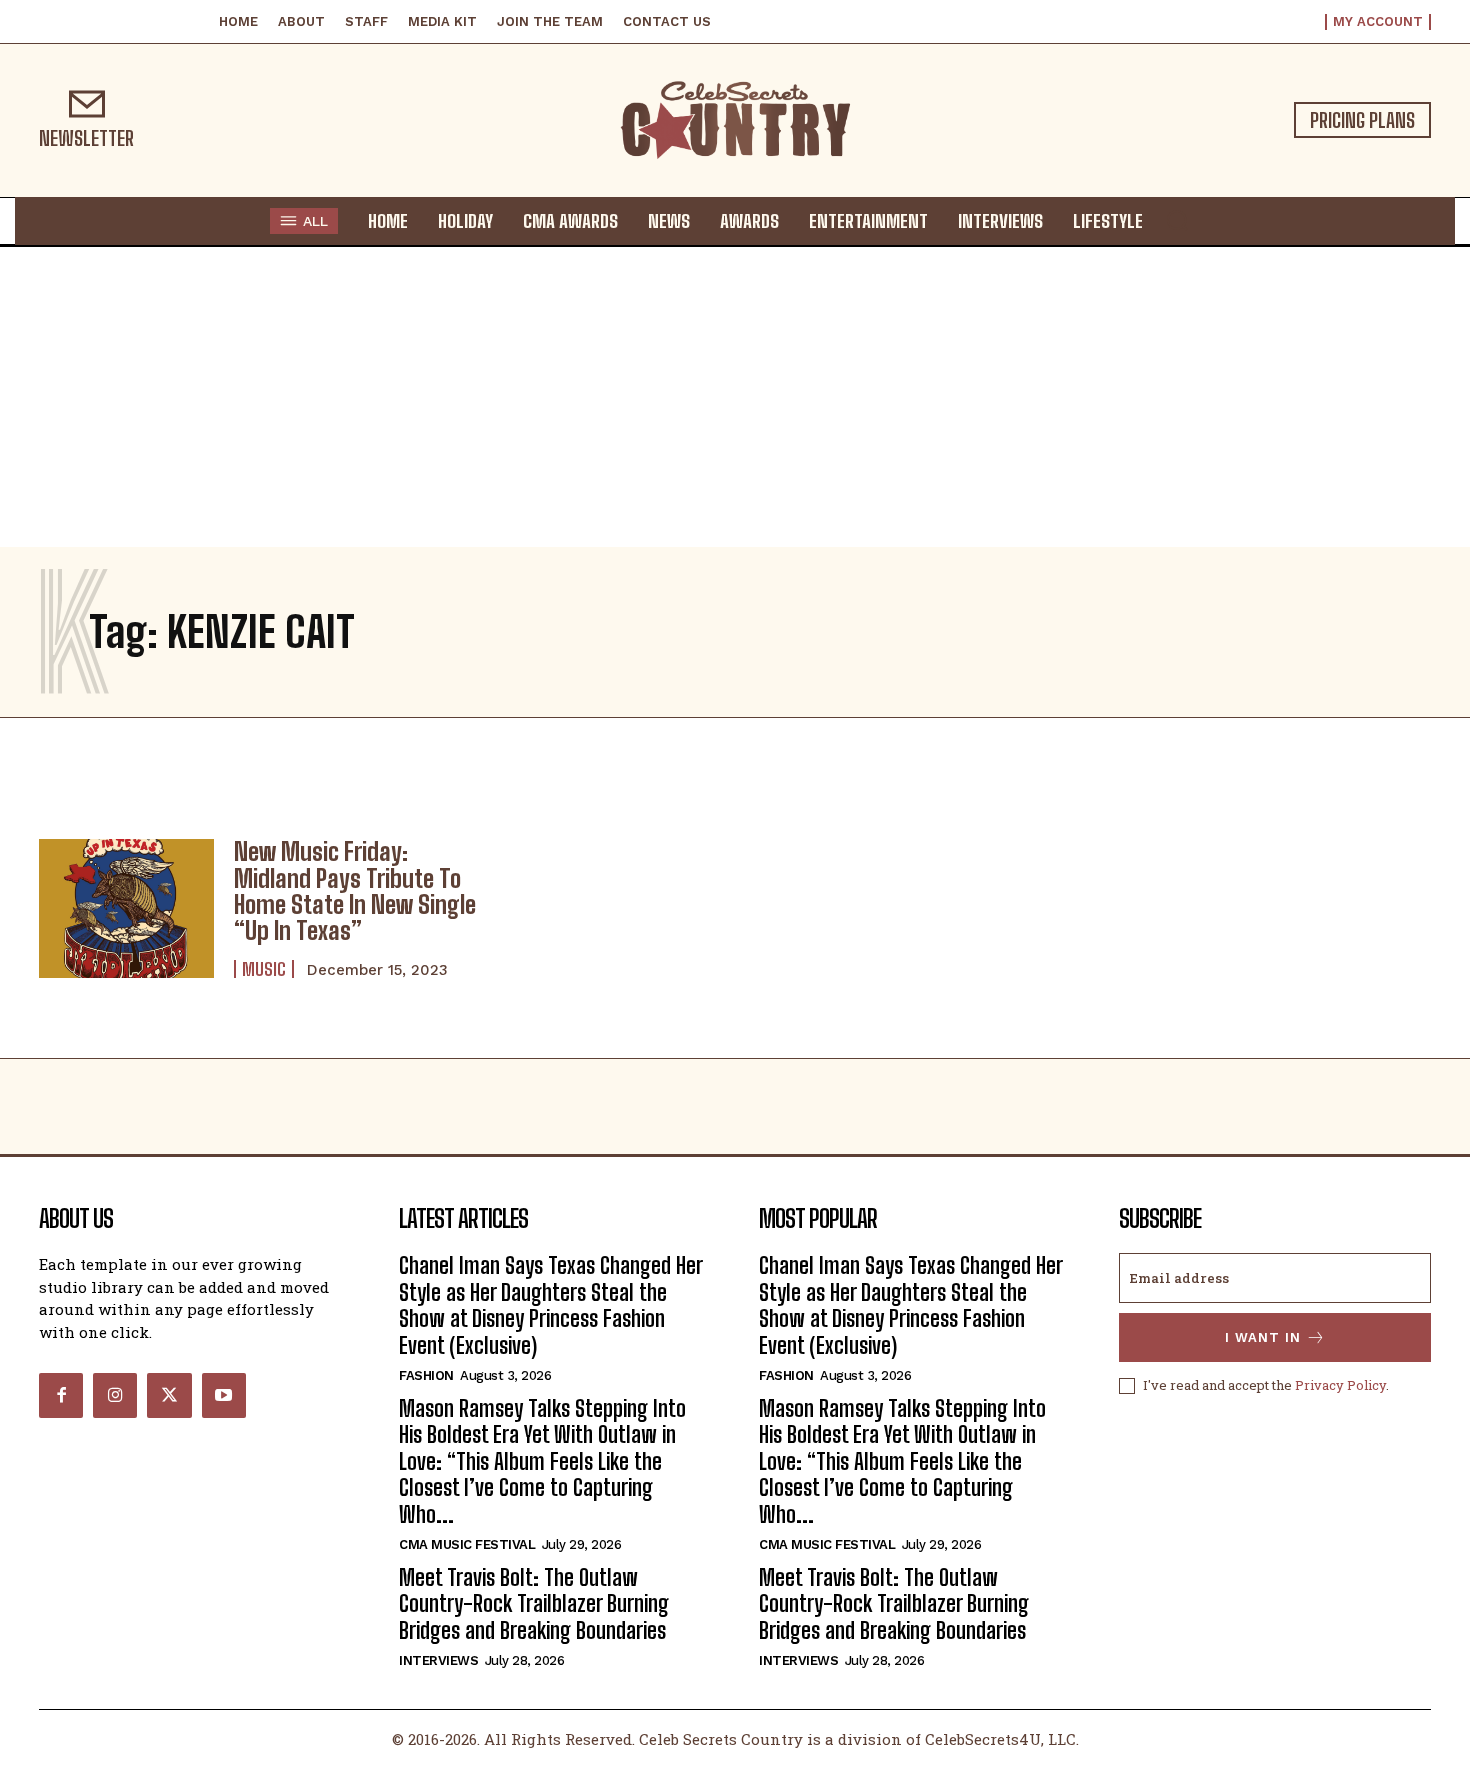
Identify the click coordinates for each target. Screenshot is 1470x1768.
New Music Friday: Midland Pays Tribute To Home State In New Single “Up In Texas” (355, 891)
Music (264, 969)
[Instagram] (115, 1395)
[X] (169, 1395)
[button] (1177, 220)
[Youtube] (224, 1395)
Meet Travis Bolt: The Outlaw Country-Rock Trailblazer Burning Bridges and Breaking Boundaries (534, 1604)
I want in (1263, 1337)
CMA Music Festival (467, 1544)
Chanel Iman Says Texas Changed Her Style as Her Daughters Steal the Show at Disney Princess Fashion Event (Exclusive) (551, 1305)
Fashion (426, 1375)
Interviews (438, 1660)
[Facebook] (61, 1395)
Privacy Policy (1340, 1385)
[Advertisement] (735, 397)
